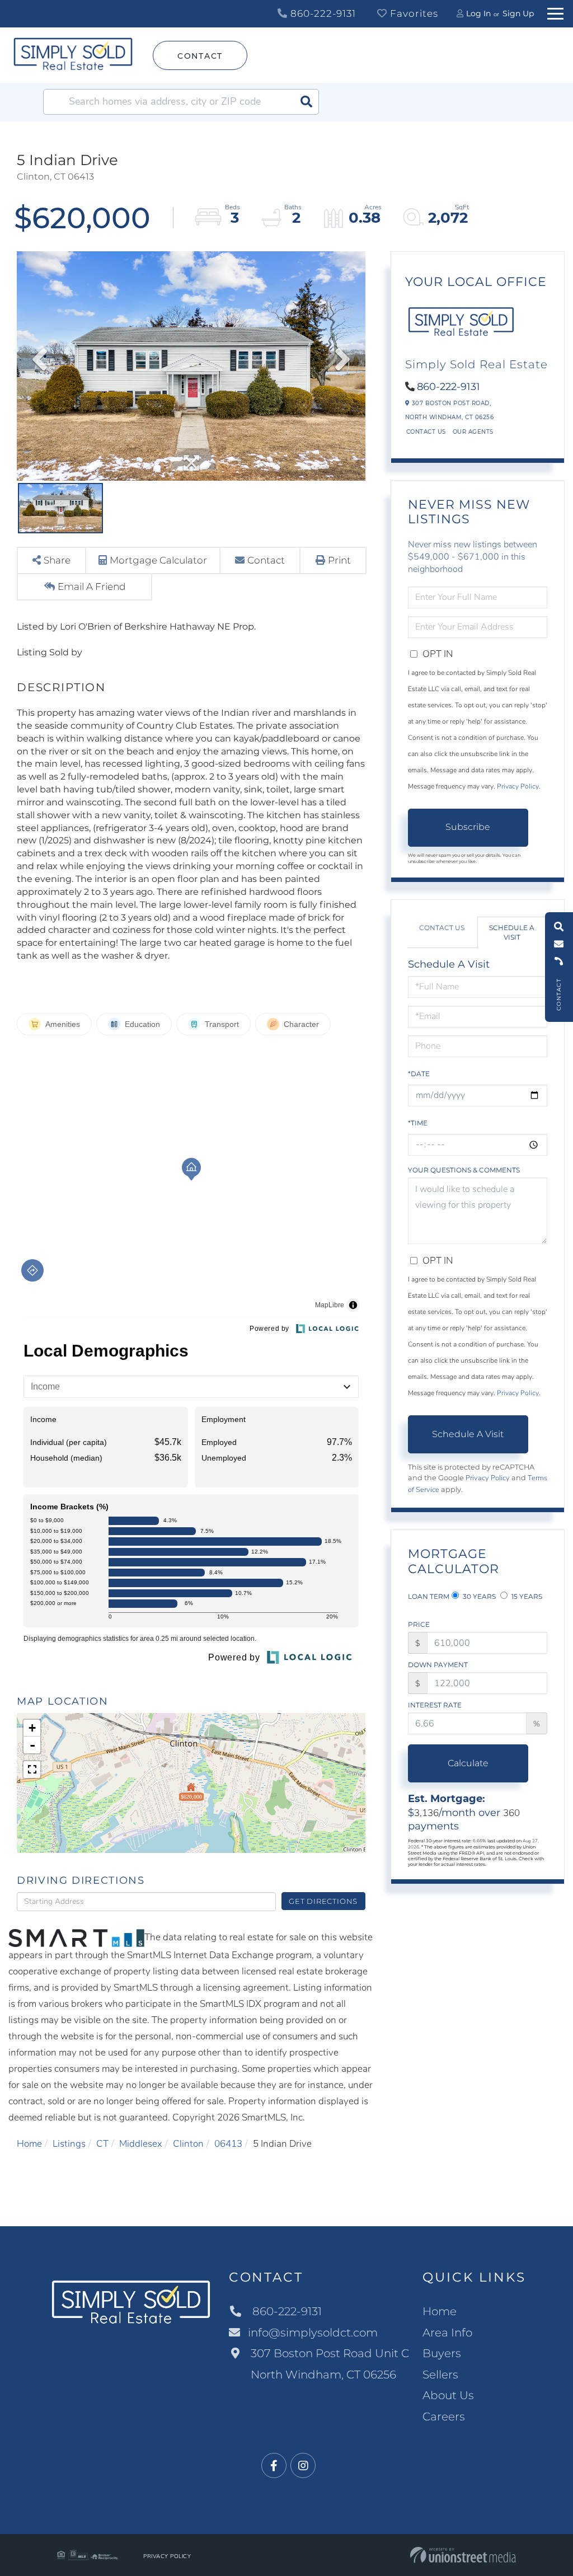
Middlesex (141, 2144)
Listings (69, 2144)
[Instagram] (303, 2466)
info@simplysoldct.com (313, 2333)
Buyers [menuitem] (442, 2353)
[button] (306, 102)
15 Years (526, 1596)
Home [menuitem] (440, 2311)
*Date (419, 1074)
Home (29, 2144)
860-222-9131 (322, 13)
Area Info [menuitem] (447, 2333)
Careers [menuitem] (444, 2417)
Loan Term (429, 1596)
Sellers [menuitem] (440, 2375)
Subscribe (468, 827)
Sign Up (518, 13)
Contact (200, 56)
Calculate (468, 1763)
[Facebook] (274, 2466)
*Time (418, 1123)
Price (419, 1624)
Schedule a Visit (512, 932)
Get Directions (323, 1901)
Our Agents (473, 432)
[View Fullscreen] (32, 1770)
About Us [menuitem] (448, 2395)
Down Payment (438, 1665)
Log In (478, 13)
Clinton (188, 2144)
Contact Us (426, 432)
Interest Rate (435, 1705)
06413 (228, 2144)
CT (102, 2144)
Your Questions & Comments (464, 1170)
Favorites (413, 13)
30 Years (478, 1596)
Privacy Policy (518, 786)
